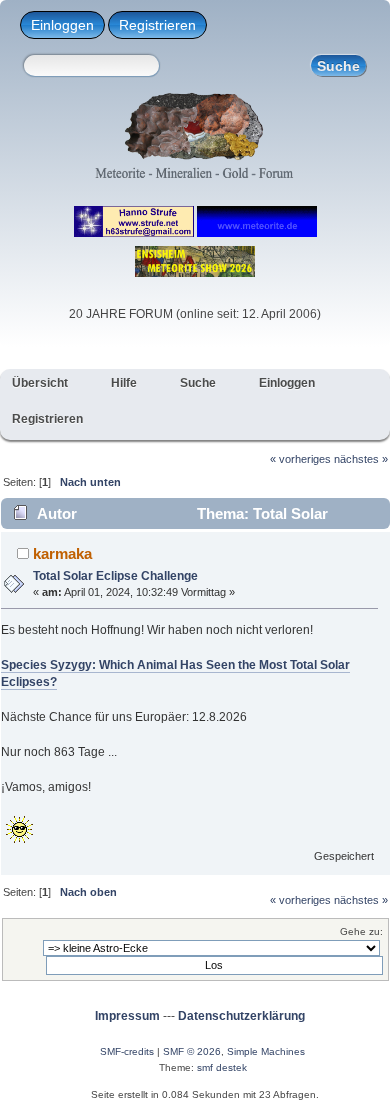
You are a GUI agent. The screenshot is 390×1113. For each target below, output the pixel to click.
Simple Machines (266, 1051)
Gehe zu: (361, 931)
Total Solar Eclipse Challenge (115, 576)
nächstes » (361, 459)
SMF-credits (127, 1051)
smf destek (222, 1067)
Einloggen (62, 25)
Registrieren (157, 25)
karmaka (62, 553)
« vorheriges (300, 459)
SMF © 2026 (192, 1051)
